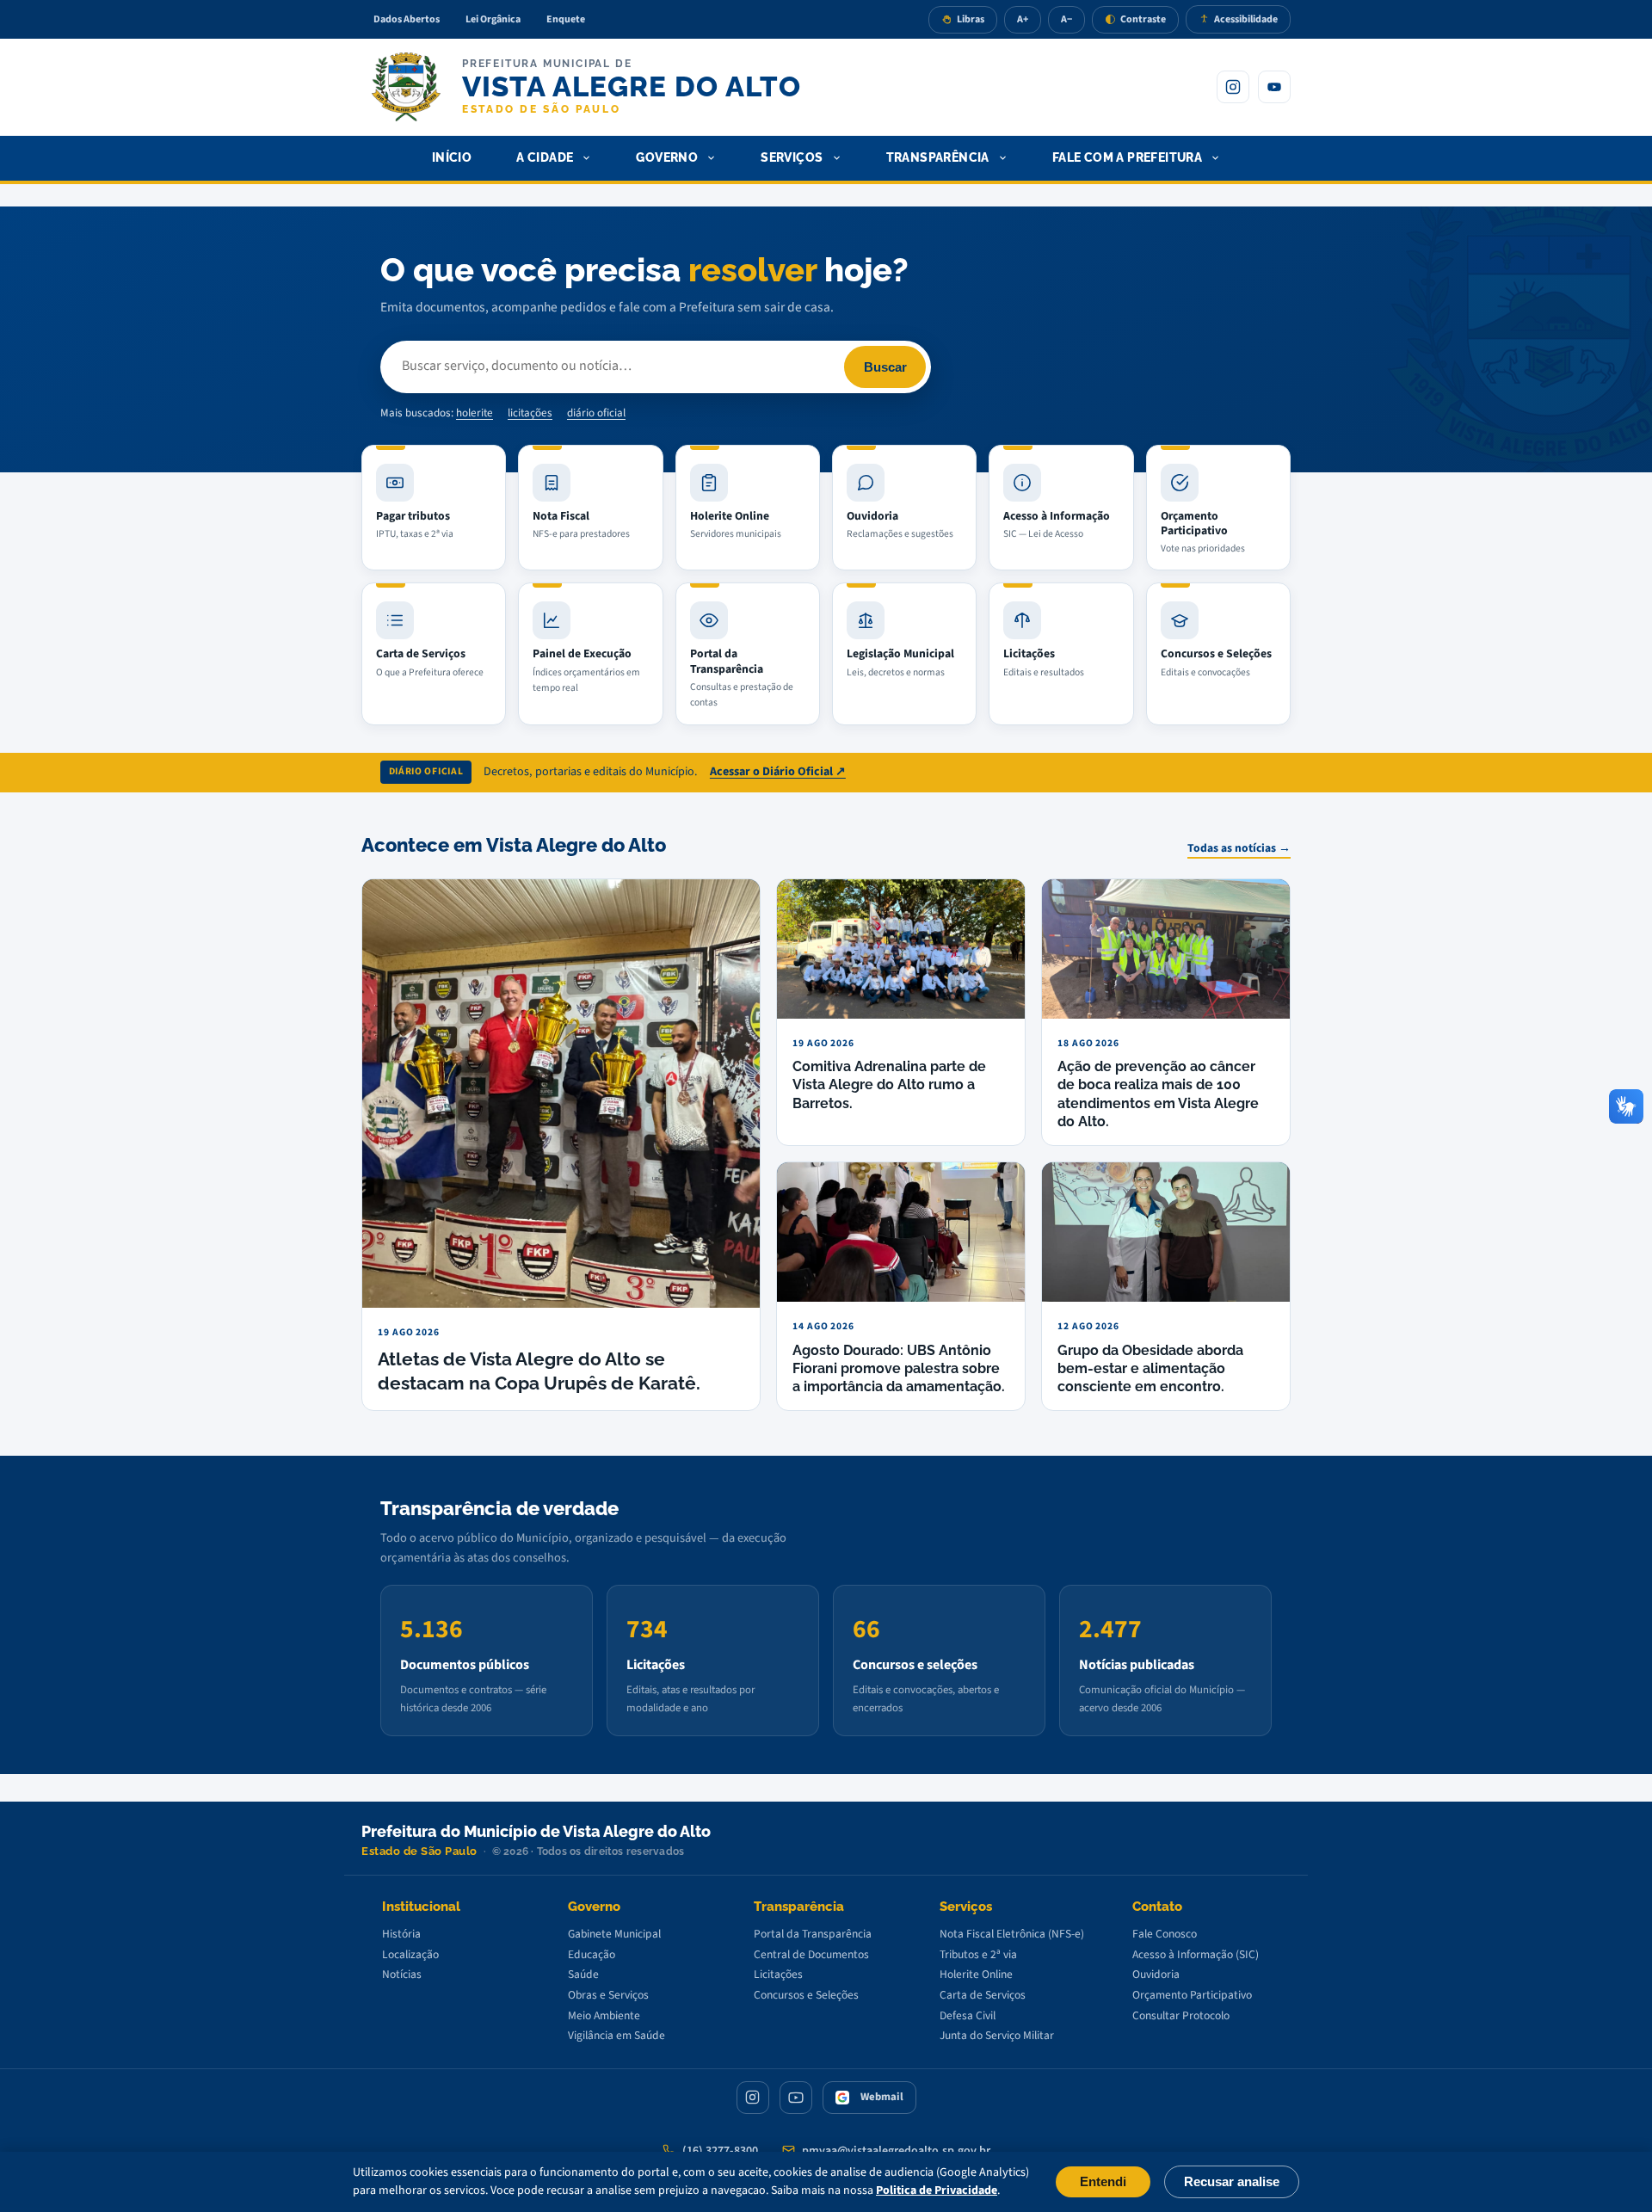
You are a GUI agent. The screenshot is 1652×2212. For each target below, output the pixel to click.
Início (452, 157)
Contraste (1143, 19)
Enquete (566, 19)
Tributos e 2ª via (978, 1954)
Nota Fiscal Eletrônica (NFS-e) (1012, 1934)
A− (1066, 19)
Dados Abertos (407, 19)
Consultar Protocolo (1181, 2015)
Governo (667, 157)
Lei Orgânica (493, 19)
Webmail (882, 2097)
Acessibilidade (1246, 19)
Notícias (402, 1974)
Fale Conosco (1165, 1934)
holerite (475, 413)
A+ (1023, 19)
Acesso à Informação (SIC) (1196, 1954)
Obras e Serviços (608, 1995)
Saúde (583, 1974)
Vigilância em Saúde (616, 2035)
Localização (410, 1954)
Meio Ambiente (604, 2015)
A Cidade (545, 157)
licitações (530, 413)
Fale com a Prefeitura (1128, 157)
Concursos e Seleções (806, 1995)
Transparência (938, 157)
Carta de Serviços (983, 1995)
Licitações (778, 1974)
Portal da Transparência (813, 1934)
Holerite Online (976, 1974)
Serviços (792, 157)
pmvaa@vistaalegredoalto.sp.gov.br (896, 2151)
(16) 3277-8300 (720, 2151)
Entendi (1103, 2182)
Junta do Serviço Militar (997, 2035)
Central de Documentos (811, 1954)
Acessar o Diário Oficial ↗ (778, 772)
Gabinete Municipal (614, 1934)
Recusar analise (1232, 2182)
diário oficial (596, 413)
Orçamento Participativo (1192, 1995)
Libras (971, 19)
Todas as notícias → (1239, 848)
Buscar (885, 367)
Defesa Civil (968, 2015)
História (401, 1934)
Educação (592, 1954)
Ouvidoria (1156, 1974)
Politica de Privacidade (937, 2190)
